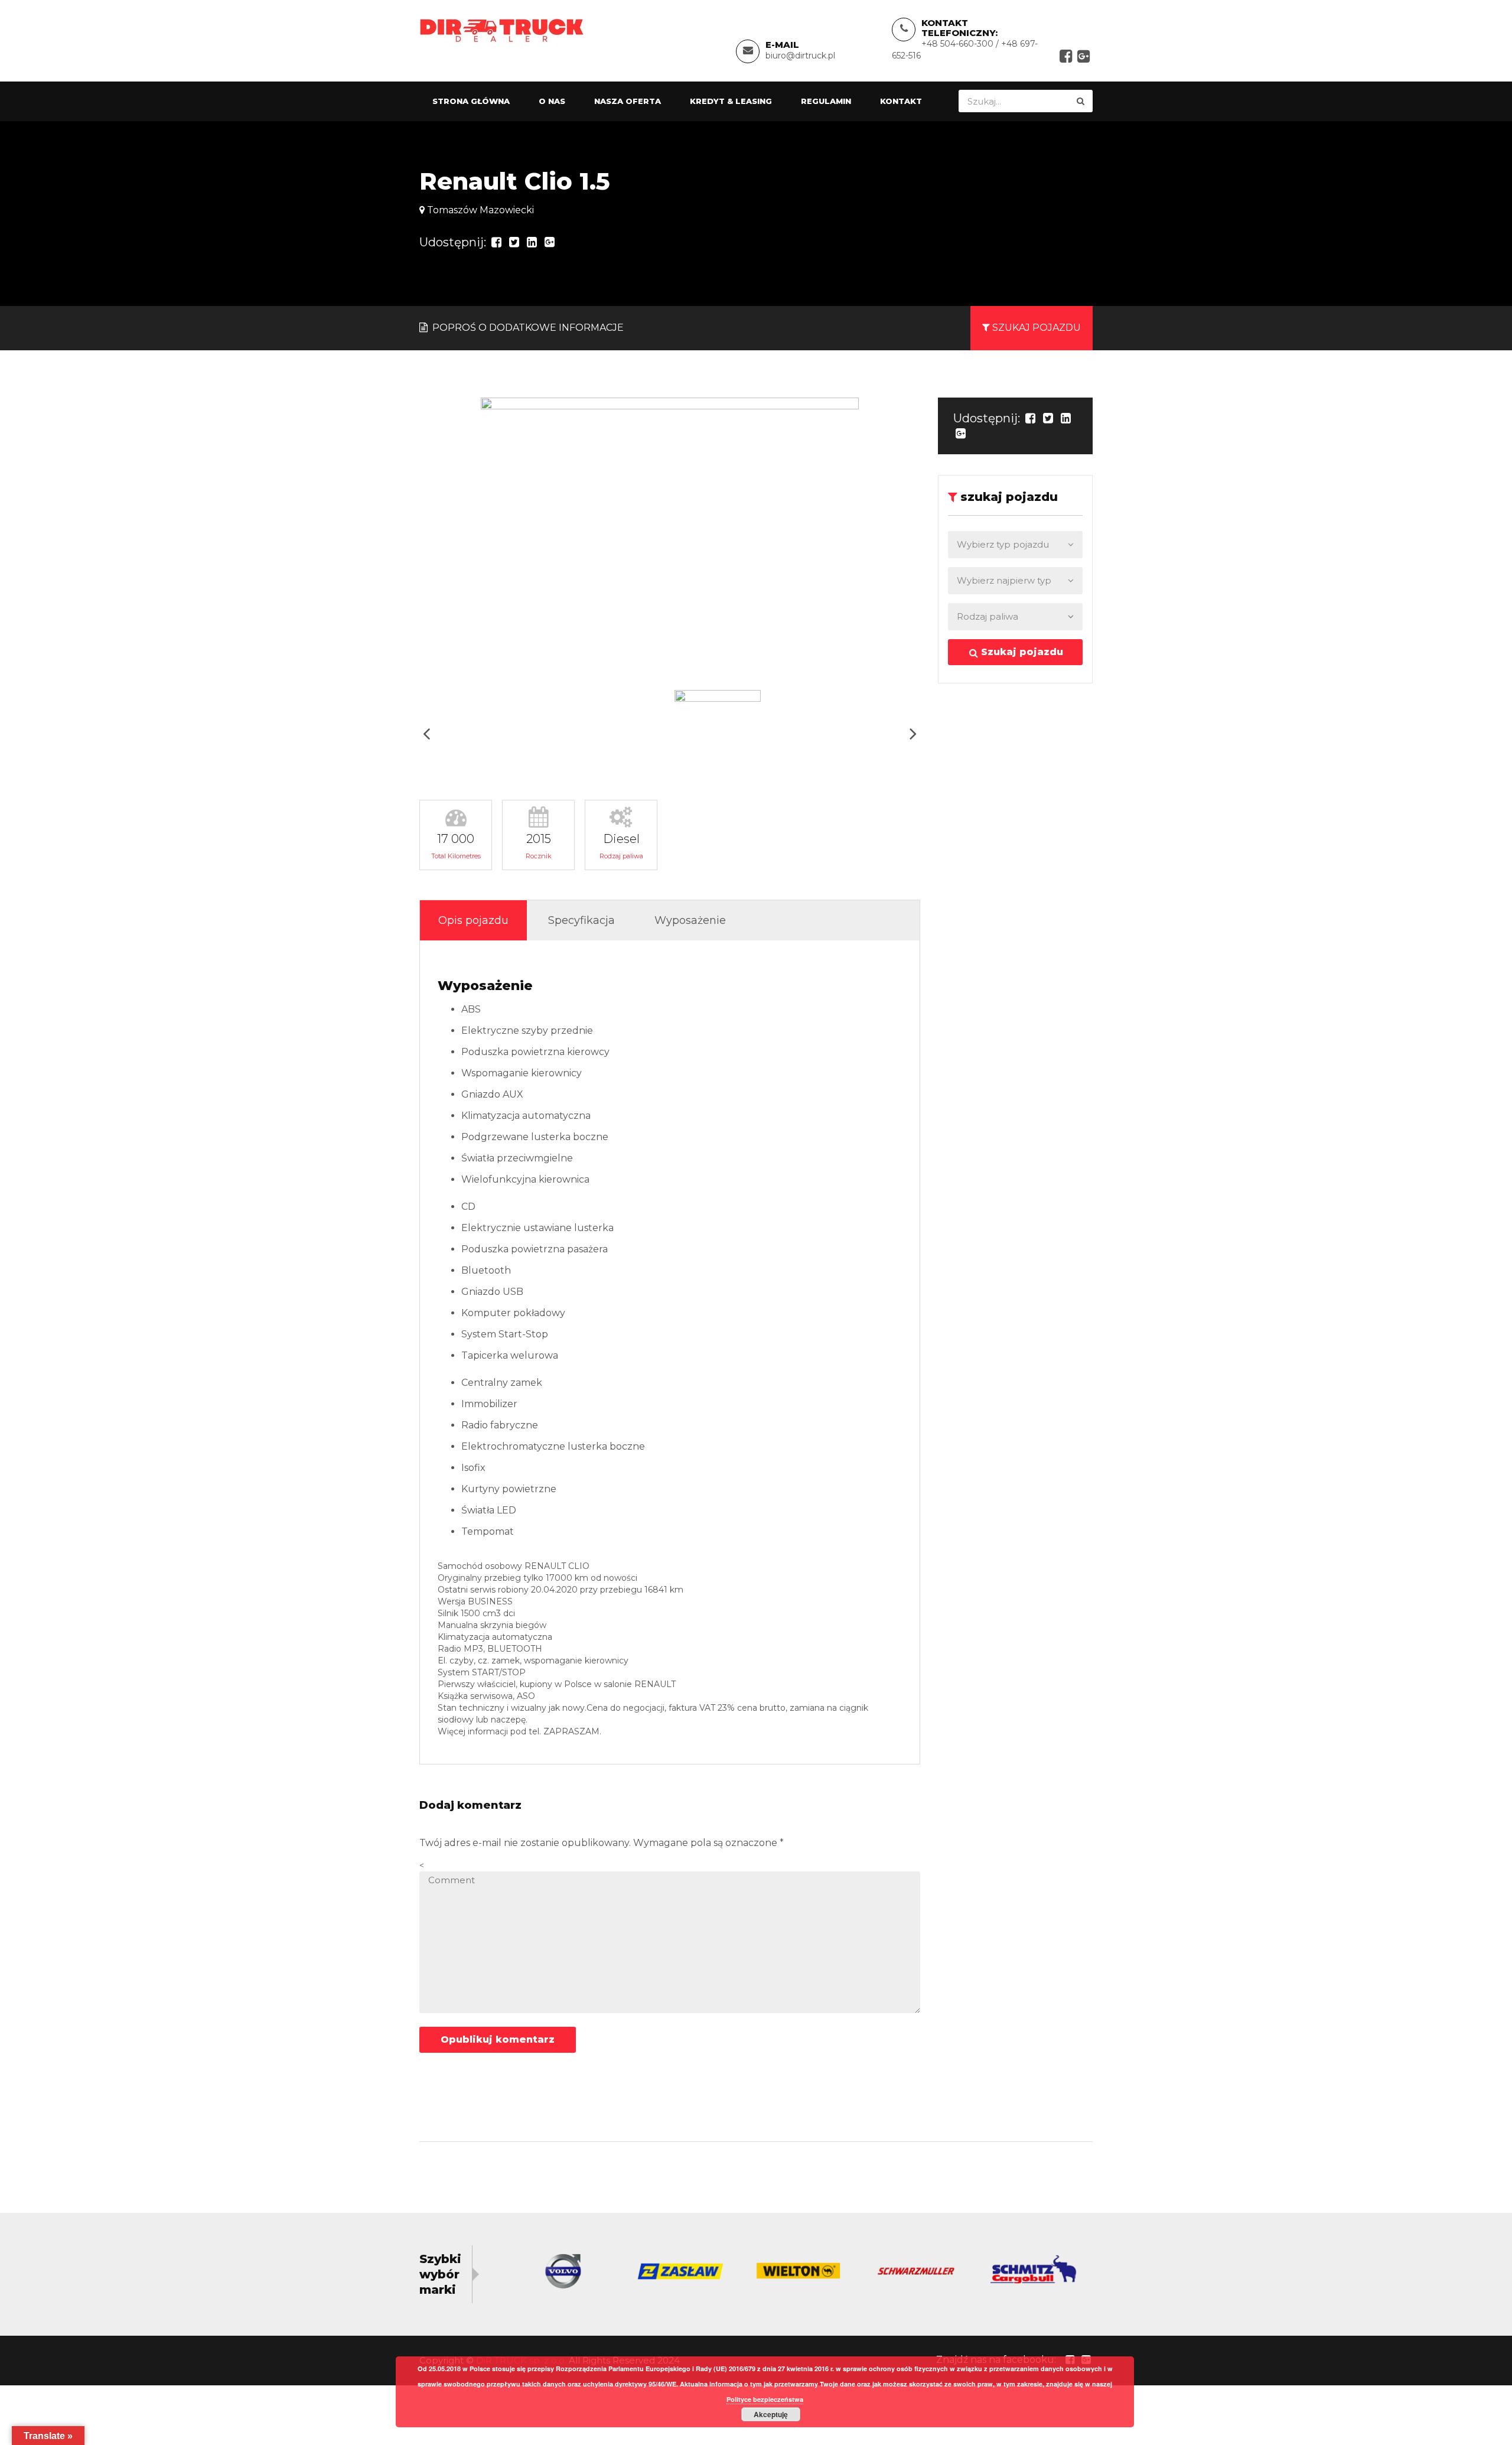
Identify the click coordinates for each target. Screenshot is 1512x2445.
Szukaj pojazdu (1021, 652)
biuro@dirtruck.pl (800, 56)
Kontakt (901, 101)
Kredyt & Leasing (731, 101)
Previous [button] (426, 733)
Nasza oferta (628, 101)
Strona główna (471, 101)
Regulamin (826, 101)
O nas (552, 101)
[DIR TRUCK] (502, 30)
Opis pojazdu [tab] (473, 920)
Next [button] (913, 733)
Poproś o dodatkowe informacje (527, 328)
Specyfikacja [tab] (581, 920)
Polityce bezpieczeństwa (765, 2399)
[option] (670, 539)
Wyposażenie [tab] (690, 920)
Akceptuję (771, 2414)
